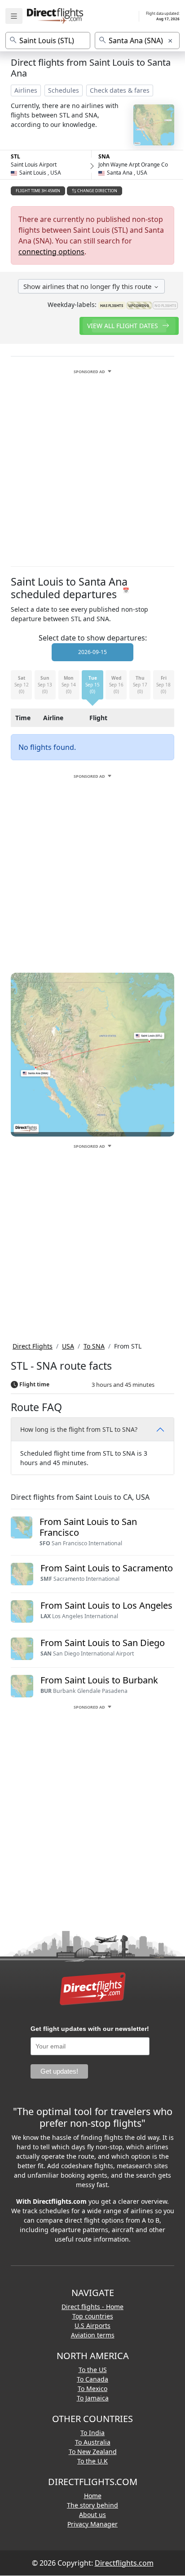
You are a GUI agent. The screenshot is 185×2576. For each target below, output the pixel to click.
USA (68, 1346)
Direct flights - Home (92, 2307)
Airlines (26, 90)
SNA (104, 156)
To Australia (93, 2442)
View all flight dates (123, 326)
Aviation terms (93, 2335)
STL (15, 156)
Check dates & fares (120, 90)
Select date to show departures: (93, 638)
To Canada (92, 2379)
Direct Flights (33, 1346)
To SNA (94, 1346)
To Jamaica (93, 2398)
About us (92, 2515)
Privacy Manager (92, 2524)
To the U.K (92, 2461)
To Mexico (92, 2389)
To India (92, 2433)
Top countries (93, 2316)
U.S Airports (92, 2326)
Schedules (64, 90)
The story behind (92, 2505)
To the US (93, 2370)
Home (93, 2496)
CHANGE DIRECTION (97, 191)
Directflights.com (124, 2563)
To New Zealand (93, 2452)
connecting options (51, 252)
